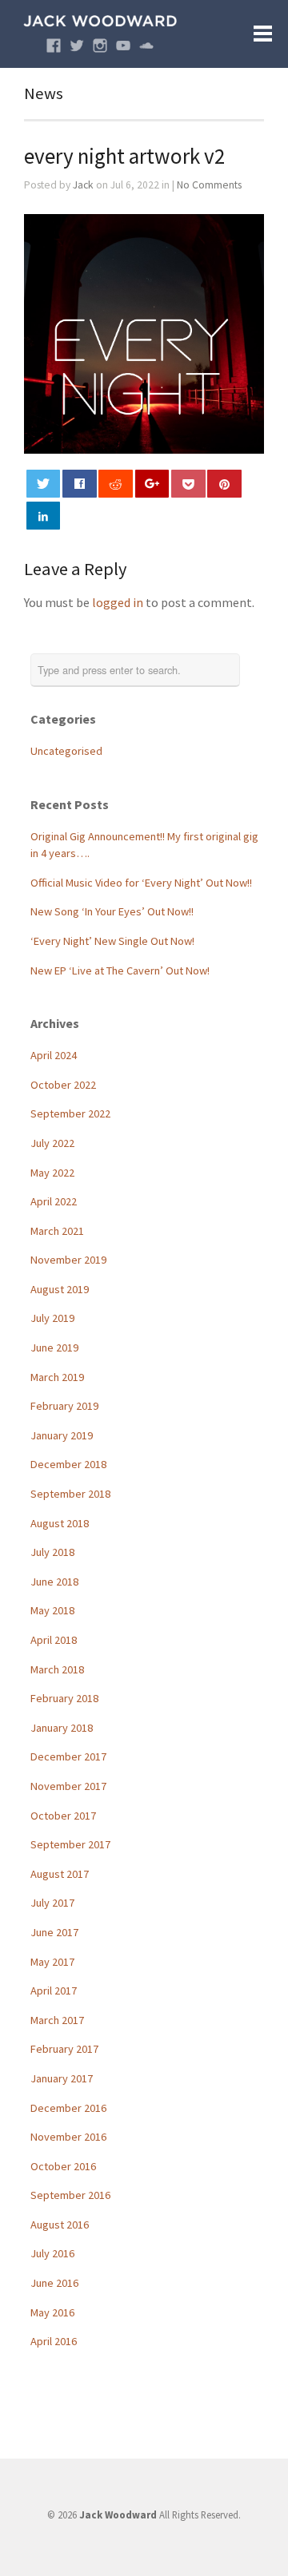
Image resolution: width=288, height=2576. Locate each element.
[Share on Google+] (152, 484)
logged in (118, 602)
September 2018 (70, 1494)
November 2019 (68, 1260)
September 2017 (70, 1844)
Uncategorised (66, 751)
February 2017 (64, 2049)
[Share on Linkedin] (44, 516)
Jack (83, 185)
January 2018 (62, 1728)
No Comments (209, 185)
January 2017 (62, 2078)
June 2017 (54, 1932)
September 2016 (70, 2195)
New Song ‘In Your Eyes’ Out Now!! (112, 911)
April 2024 (54, 1055)
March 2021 (57, 1231)
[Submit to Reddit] (116, 484)
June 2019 (54, 1348)
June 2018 (54, 1582)
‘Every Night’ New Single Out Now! (112, 941)
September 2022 (70, 1113)
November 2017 (68, 1786)
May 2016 (52, 2312)
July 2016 (52, 2253)
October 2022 (63, 1085)
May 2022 (52, 1173)
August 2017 (60, 1874)
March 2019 (57, 1377)
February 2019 (64, 1406)
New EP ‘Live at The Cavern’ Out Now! (120, 970)
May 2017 (52, 1962)
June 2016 (54, 2283)
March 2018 (57, 1669)
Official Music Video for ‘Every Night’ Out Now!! (141, 883)
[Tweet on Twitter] (44, 484)
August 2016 (60, 2225)
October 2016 (63, 2166)
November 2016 (68, 2137)
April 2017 (54, 1991)
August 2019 (60, 1289)
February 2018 (64, 1698)
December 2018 (68, 1464)
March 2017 (57, 2020)
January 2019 (62, 1435)
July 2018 (52, 1552)
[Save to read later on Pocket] (188, 484)
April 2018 (54, 1640)
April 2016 (54, 2341)
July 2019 (52, 1318)
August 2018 (60, 1523)
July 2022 (52, 1143)
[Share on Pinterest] (224, 484)
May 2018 (52, 1610)
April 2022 (54, 1201)
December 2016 (68, 2108)
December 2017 (68, 1756)
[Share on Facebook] (80, 484)
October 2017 (63, 1816)
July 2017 (52, 1903)
